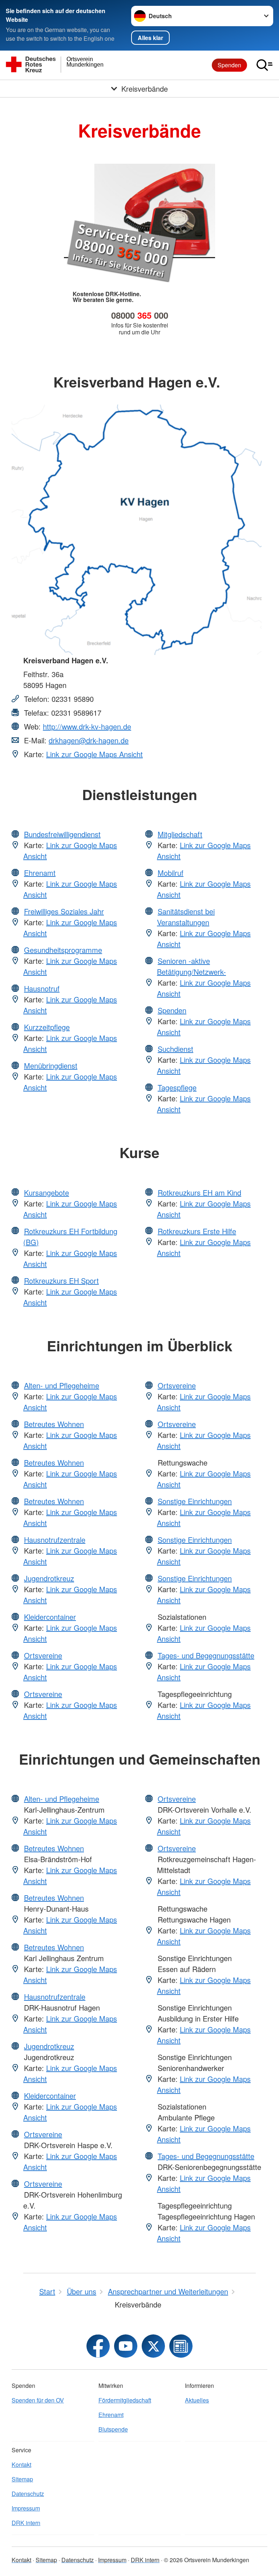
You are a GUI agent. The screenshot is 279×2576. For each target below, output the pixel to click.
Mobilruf (171, 873)
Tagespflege (177, 1087)
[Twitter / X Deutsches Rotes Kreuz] (153, 2346)
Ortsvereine (43, 1655)
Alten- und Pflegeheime (62, 1385)
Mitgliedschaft (180, 834)
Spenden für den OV (38, 2400)
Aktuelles (197, 2400)
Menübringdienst (51, 1066)
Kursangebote (46, 1192)
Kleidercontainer (50, 1617)
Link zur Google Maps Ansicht (94, 754)
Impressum (26, 2508)
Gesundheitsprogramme (63, 950)
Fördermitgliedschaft (125, 2400)
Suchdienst (175, 1049)
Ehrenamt (40, 873)
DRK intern (26, 2523)
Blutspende (113, 2429)
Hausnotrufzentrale (55, 1540)
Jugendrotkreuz (49, 1578)
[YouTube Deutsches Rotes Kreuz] (126, 2346)
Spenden (229, 65)
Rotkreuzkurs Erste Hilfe (197, 1231)
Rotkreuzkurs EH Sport (61, 1281)
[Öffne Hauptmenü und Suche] (264, 65)
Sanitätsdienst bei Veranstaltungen (186, 917)
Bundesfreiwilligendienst (62, 834)
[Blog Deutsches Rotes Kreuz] (181, 2346)
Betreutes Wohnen (54, 1424)
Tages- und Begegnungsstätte (206, 1655)
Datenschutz (28, 2494)
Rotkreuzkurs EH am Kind (199, 1192)
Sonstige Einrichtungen (195, 1501)
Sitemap (22, 2479)
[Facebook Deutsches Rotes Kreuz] (98, 2346)
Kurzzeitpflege (47, 1027)
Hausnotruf (42, 988)
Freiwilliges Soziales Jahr (64, 911)
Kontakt (21, 2464)
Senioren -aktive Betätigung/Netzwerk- (191, 966)
